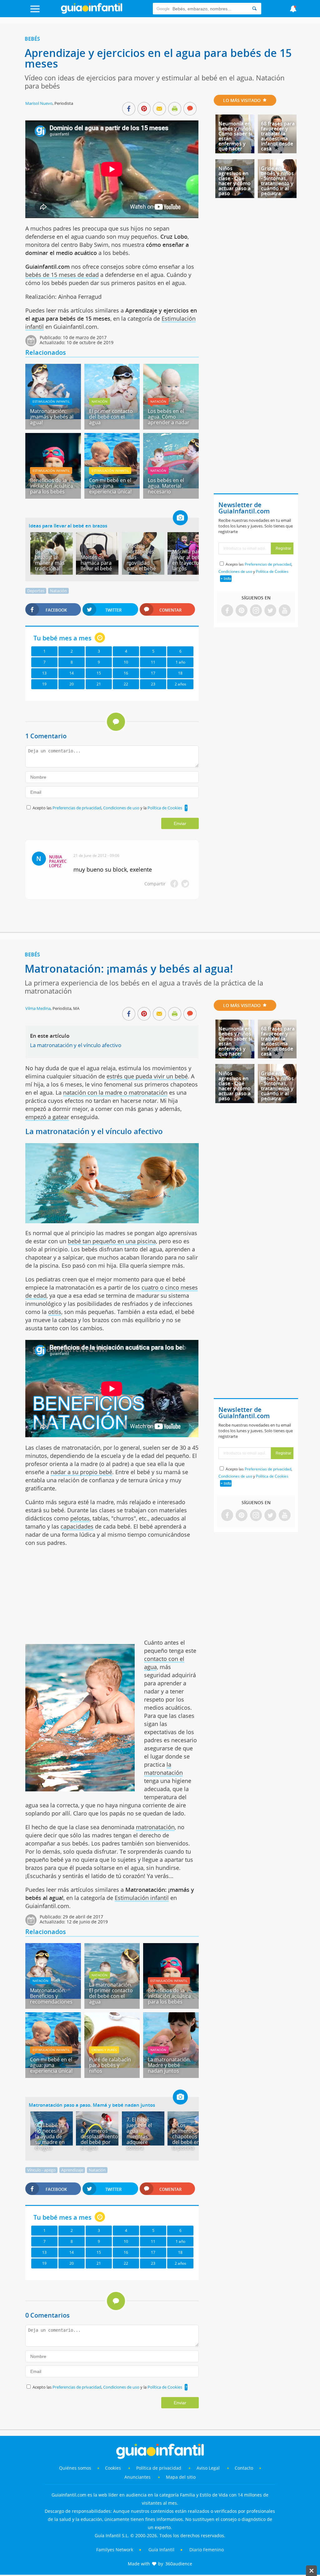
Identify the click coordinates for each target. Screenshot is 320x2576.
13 (44, 673)
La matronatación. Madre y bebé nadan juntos (169, 2065)
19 (44, 684)
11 (153, 662)
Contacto (244, 2468)
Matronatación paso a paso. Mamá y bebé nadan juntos (92, 2105)
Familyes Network (115, 2550)
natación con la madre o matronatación (115, 1092)
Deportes (36, 591)
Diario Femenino (207, 2550)
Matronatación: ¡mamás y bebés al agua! (52, 417)
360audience (179, 2564)
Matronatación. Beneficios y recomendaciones (51, 1996)
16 (126, 673)
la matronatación (163, 1769)
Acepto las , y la (107, 808)
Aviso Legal (208, 2468)
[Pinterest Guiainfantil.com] (242, 611)
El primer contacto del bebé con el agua (111, 417)
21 (99, 684)
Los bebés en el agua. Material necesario (166, 486)
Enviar (180, 823)
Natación (100, 401)
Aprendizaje (72, 2170)
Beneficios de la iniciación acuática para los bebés (52, 486)
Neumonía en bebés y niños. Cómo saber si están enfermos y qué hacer (235, 136)
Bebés (32, 39)
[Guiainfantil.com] (92, 12)
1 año (180, 662)
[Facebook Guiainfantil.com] (227, 611)
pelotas (80, 1518)
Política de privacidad (159, 2468)
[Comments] (190, 109)
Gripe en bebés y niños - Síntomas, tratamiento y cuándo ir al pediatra (277, 181)
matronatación (155, 1827)
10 (126, 662)
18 (180, 673)
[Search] (254, 9)
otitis (55, 1312)
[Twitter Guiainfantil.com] (270, 611)
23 (153, 684)
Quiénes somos (75, 2468)
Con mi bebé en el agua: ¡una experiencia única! (110, 486)
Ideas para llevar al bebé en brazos (68, 526)
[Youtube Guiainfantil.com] (285, 611)
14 (72, 673)
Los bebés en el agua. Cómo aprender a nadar (169, 417)
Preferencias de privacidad (77, 808)
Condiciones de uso (122, 808)
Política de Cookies (165, 808)
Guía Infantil (161, 2550)
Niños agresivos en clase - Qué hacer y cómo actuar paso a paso (235, 181)
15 (99, 673)
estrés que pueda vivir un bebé (147, 1076)
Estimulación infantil (51, 401)
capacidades (77, 1526)
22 (126, 684)
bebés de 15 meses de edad (62, 275)
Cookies (114, 2468)
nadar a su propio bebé (81, 1472)
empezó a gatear (47, 1117)
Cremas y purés (104, 2050)
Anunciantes (137, 2477)
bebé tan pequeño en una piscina (112, 1241)
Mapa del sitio (181, 2477)
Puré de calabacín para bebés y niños (110, 2065)
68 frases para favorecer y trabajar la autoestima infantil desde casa (278, 136)
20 (72, 684)
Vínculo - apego (41, 2170)
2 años (180, 684)
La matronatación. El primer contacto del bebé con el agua (111, 1993)
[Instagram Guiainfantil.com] (256, 611)
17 (153, 673)
